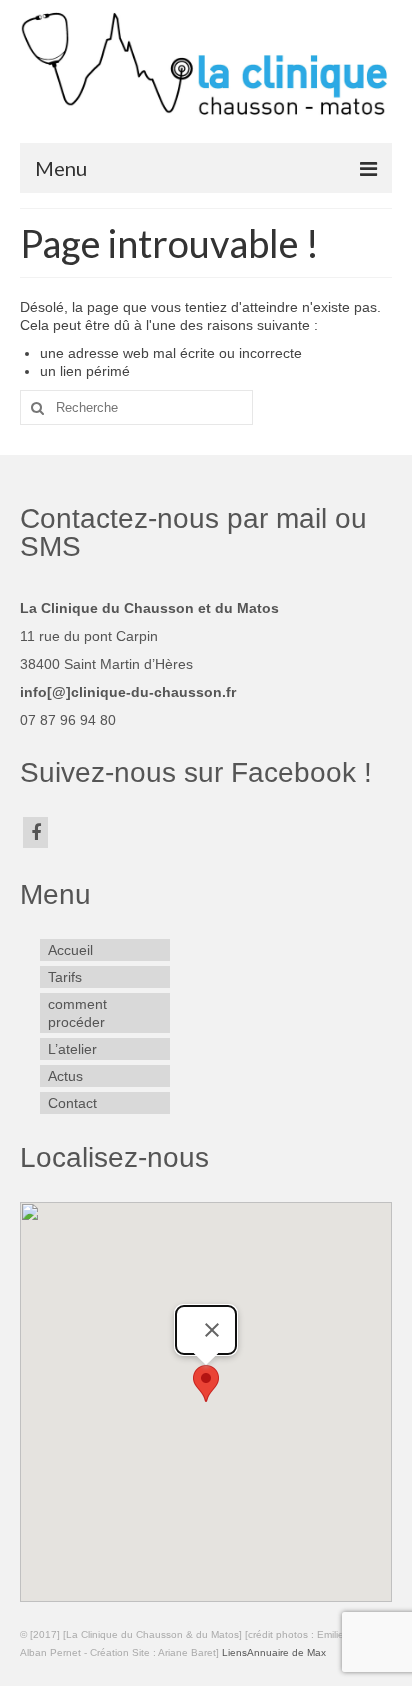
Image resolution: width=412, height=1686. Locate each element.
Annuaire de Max (286, 1652)
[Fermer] (212, 1330)
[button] (206, 1383)
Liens (234, 1652)
